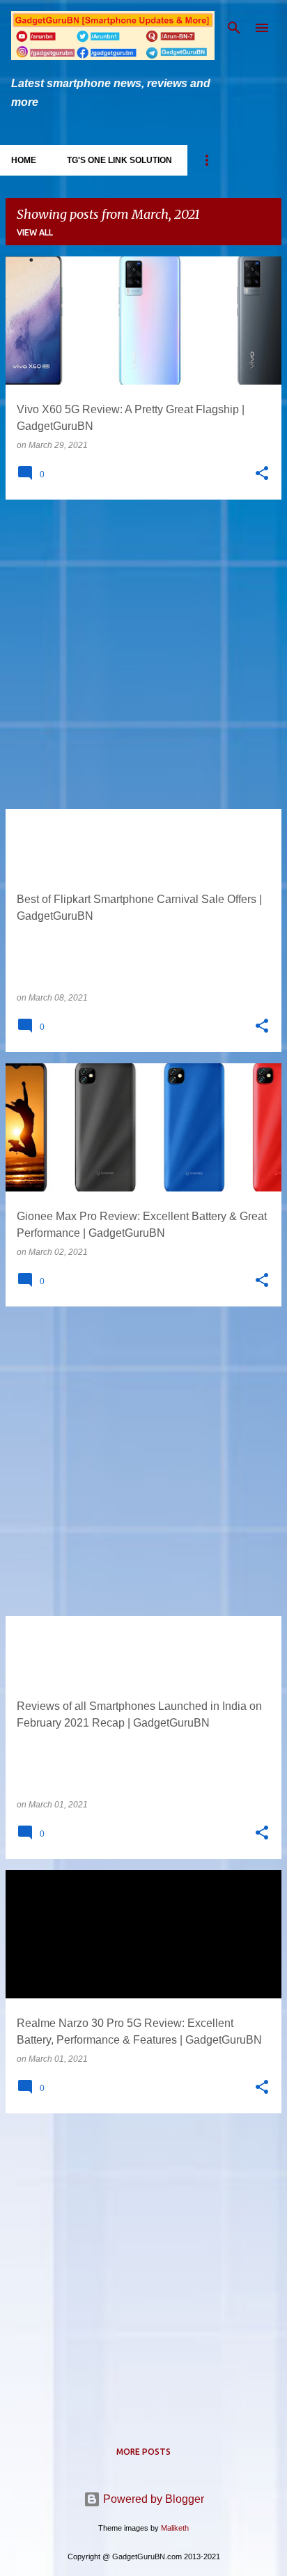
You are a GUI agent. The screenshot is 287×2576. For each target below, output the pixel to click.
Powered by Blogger (152, 2499)
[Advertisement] (143, 654)
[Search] (234, 28)
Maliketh (175, 2528)
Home (24, 160)
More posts (143, 2452)
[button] (262, 474)
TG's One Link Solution (119, 160)
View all (35, 232)
